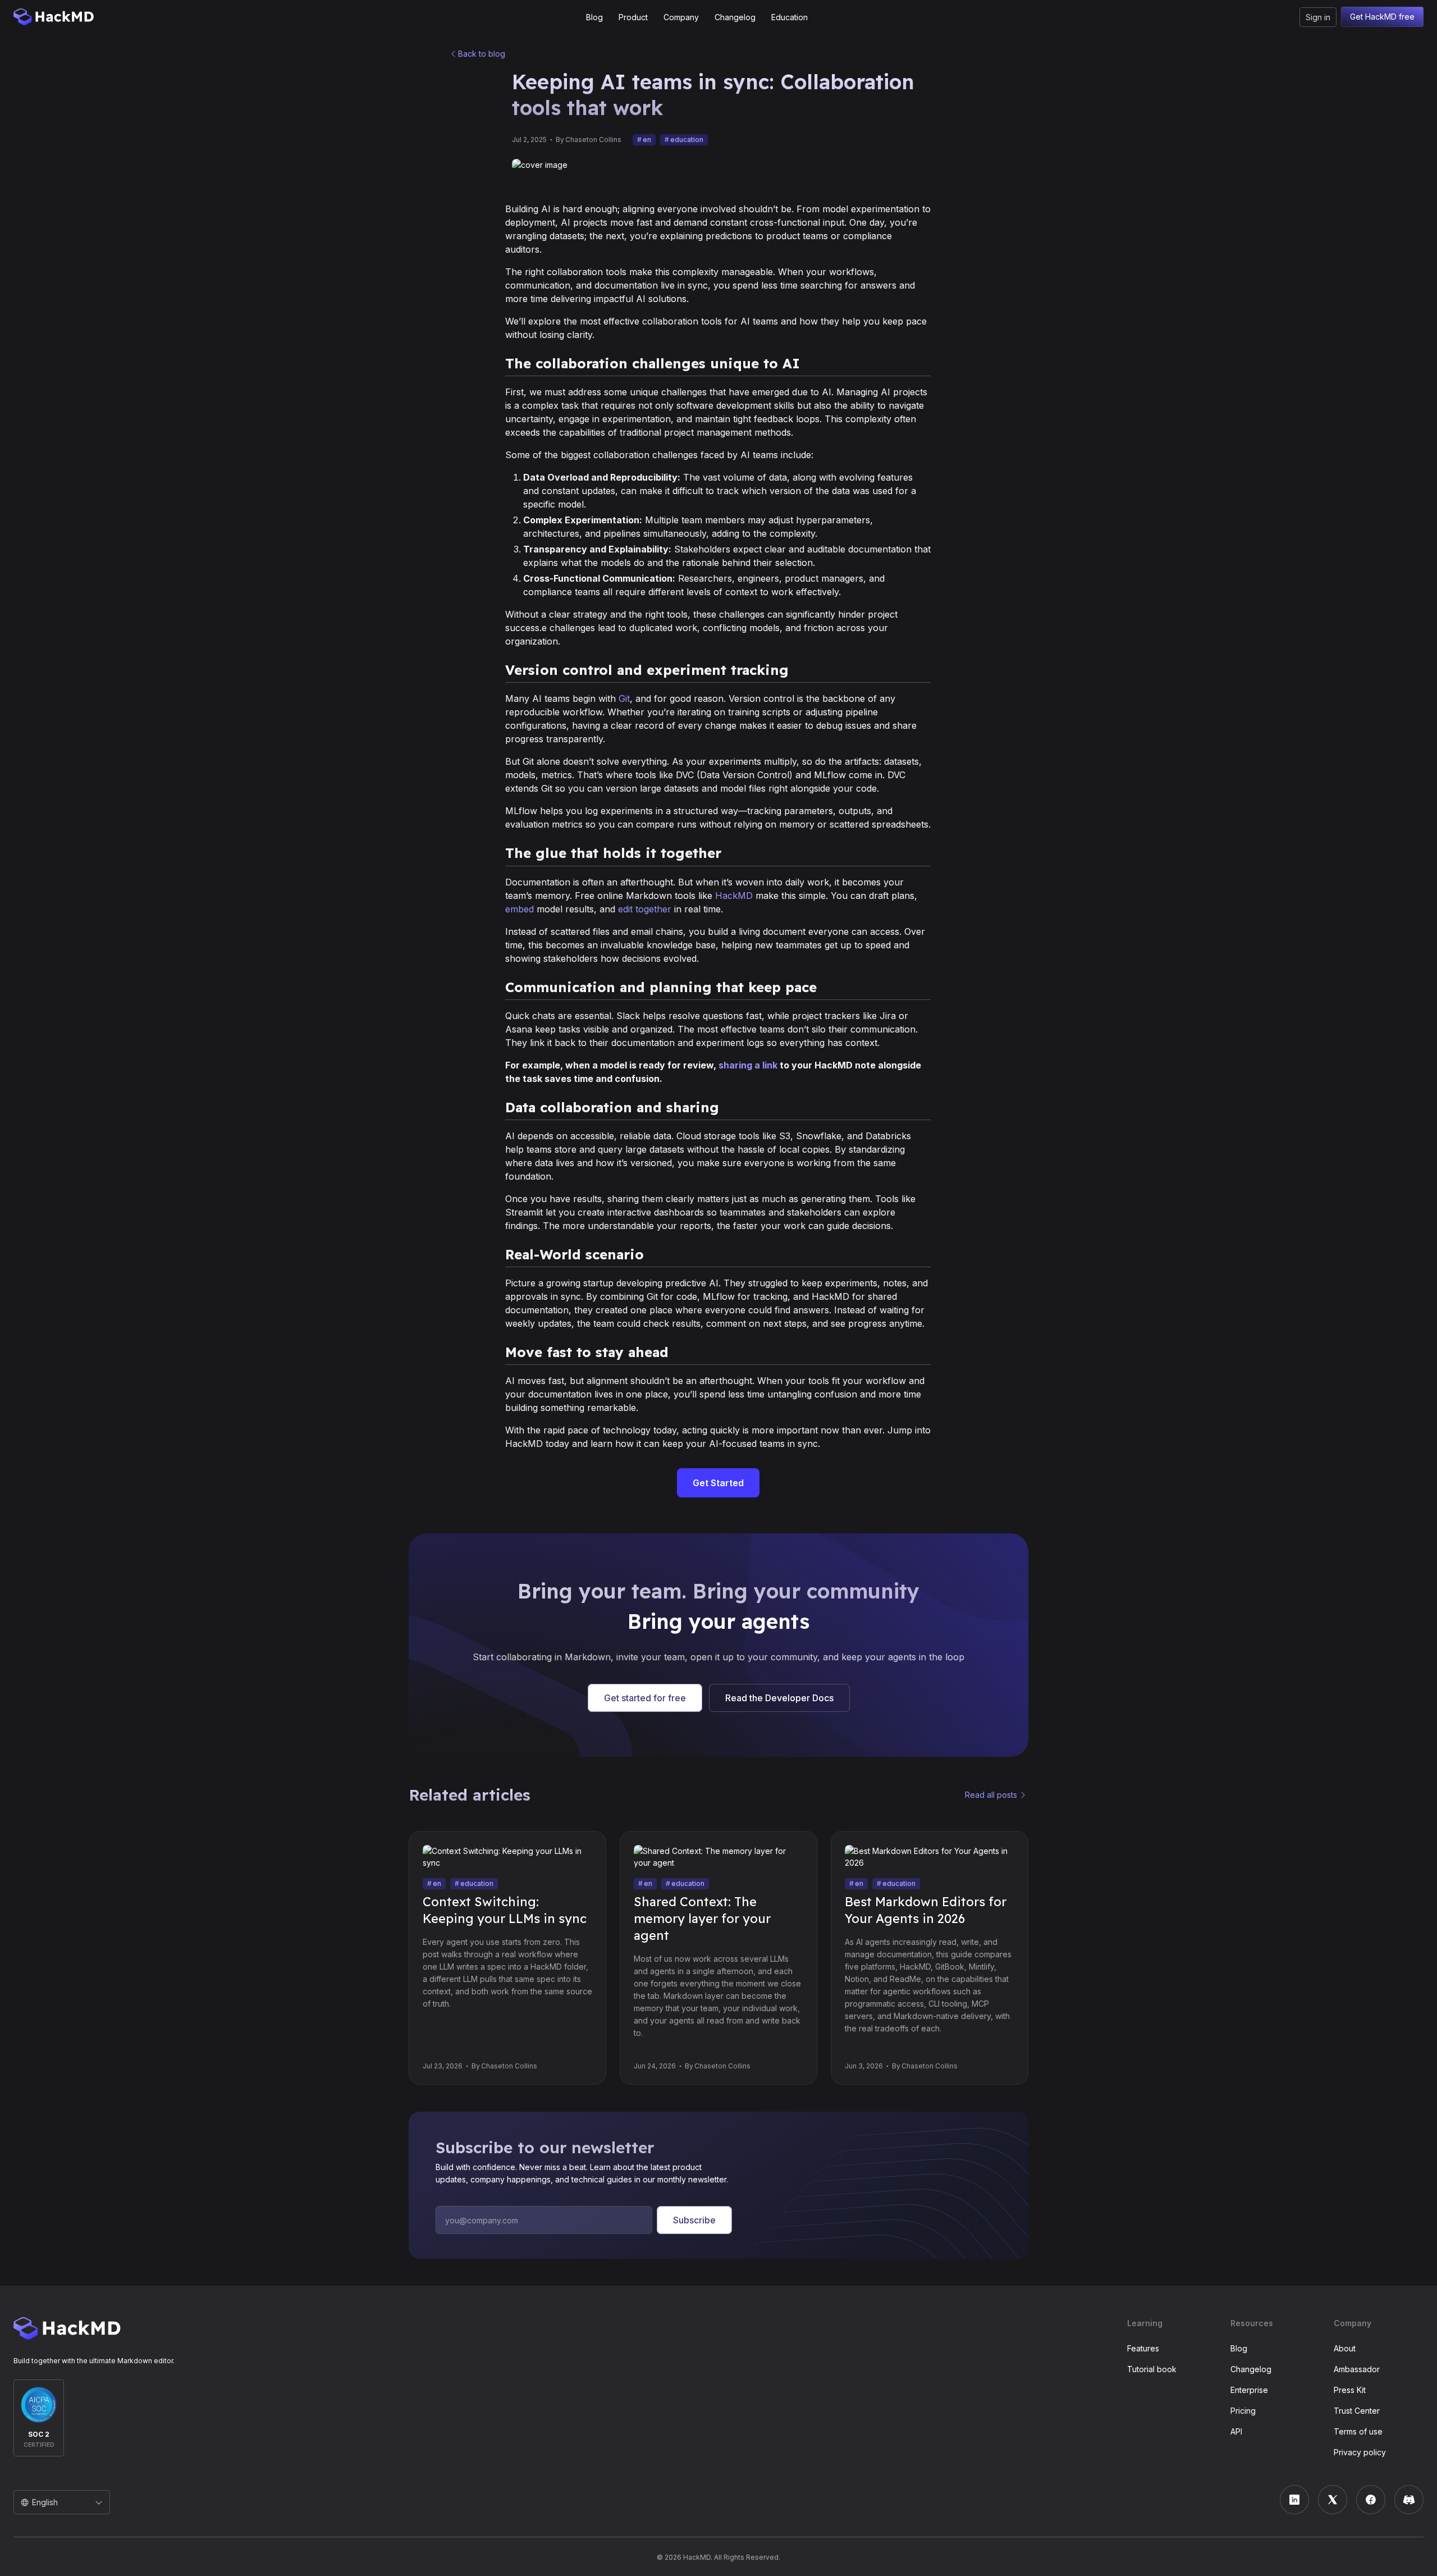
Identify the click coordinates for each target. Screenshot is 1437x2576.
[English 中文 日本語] (62, 2502)
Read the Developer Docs (779, 1698)
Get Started (718, 1483)
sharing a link (748, 1065)
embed (520, 909)
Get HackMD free (1382, 17)
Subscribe (694, 2220)
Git (624, 698)
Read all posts (991, 1795)
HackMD (734, 896)
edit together (645, 909)
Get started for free (645, 1698)
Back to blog (482, 54)
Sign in (1318, 17)
